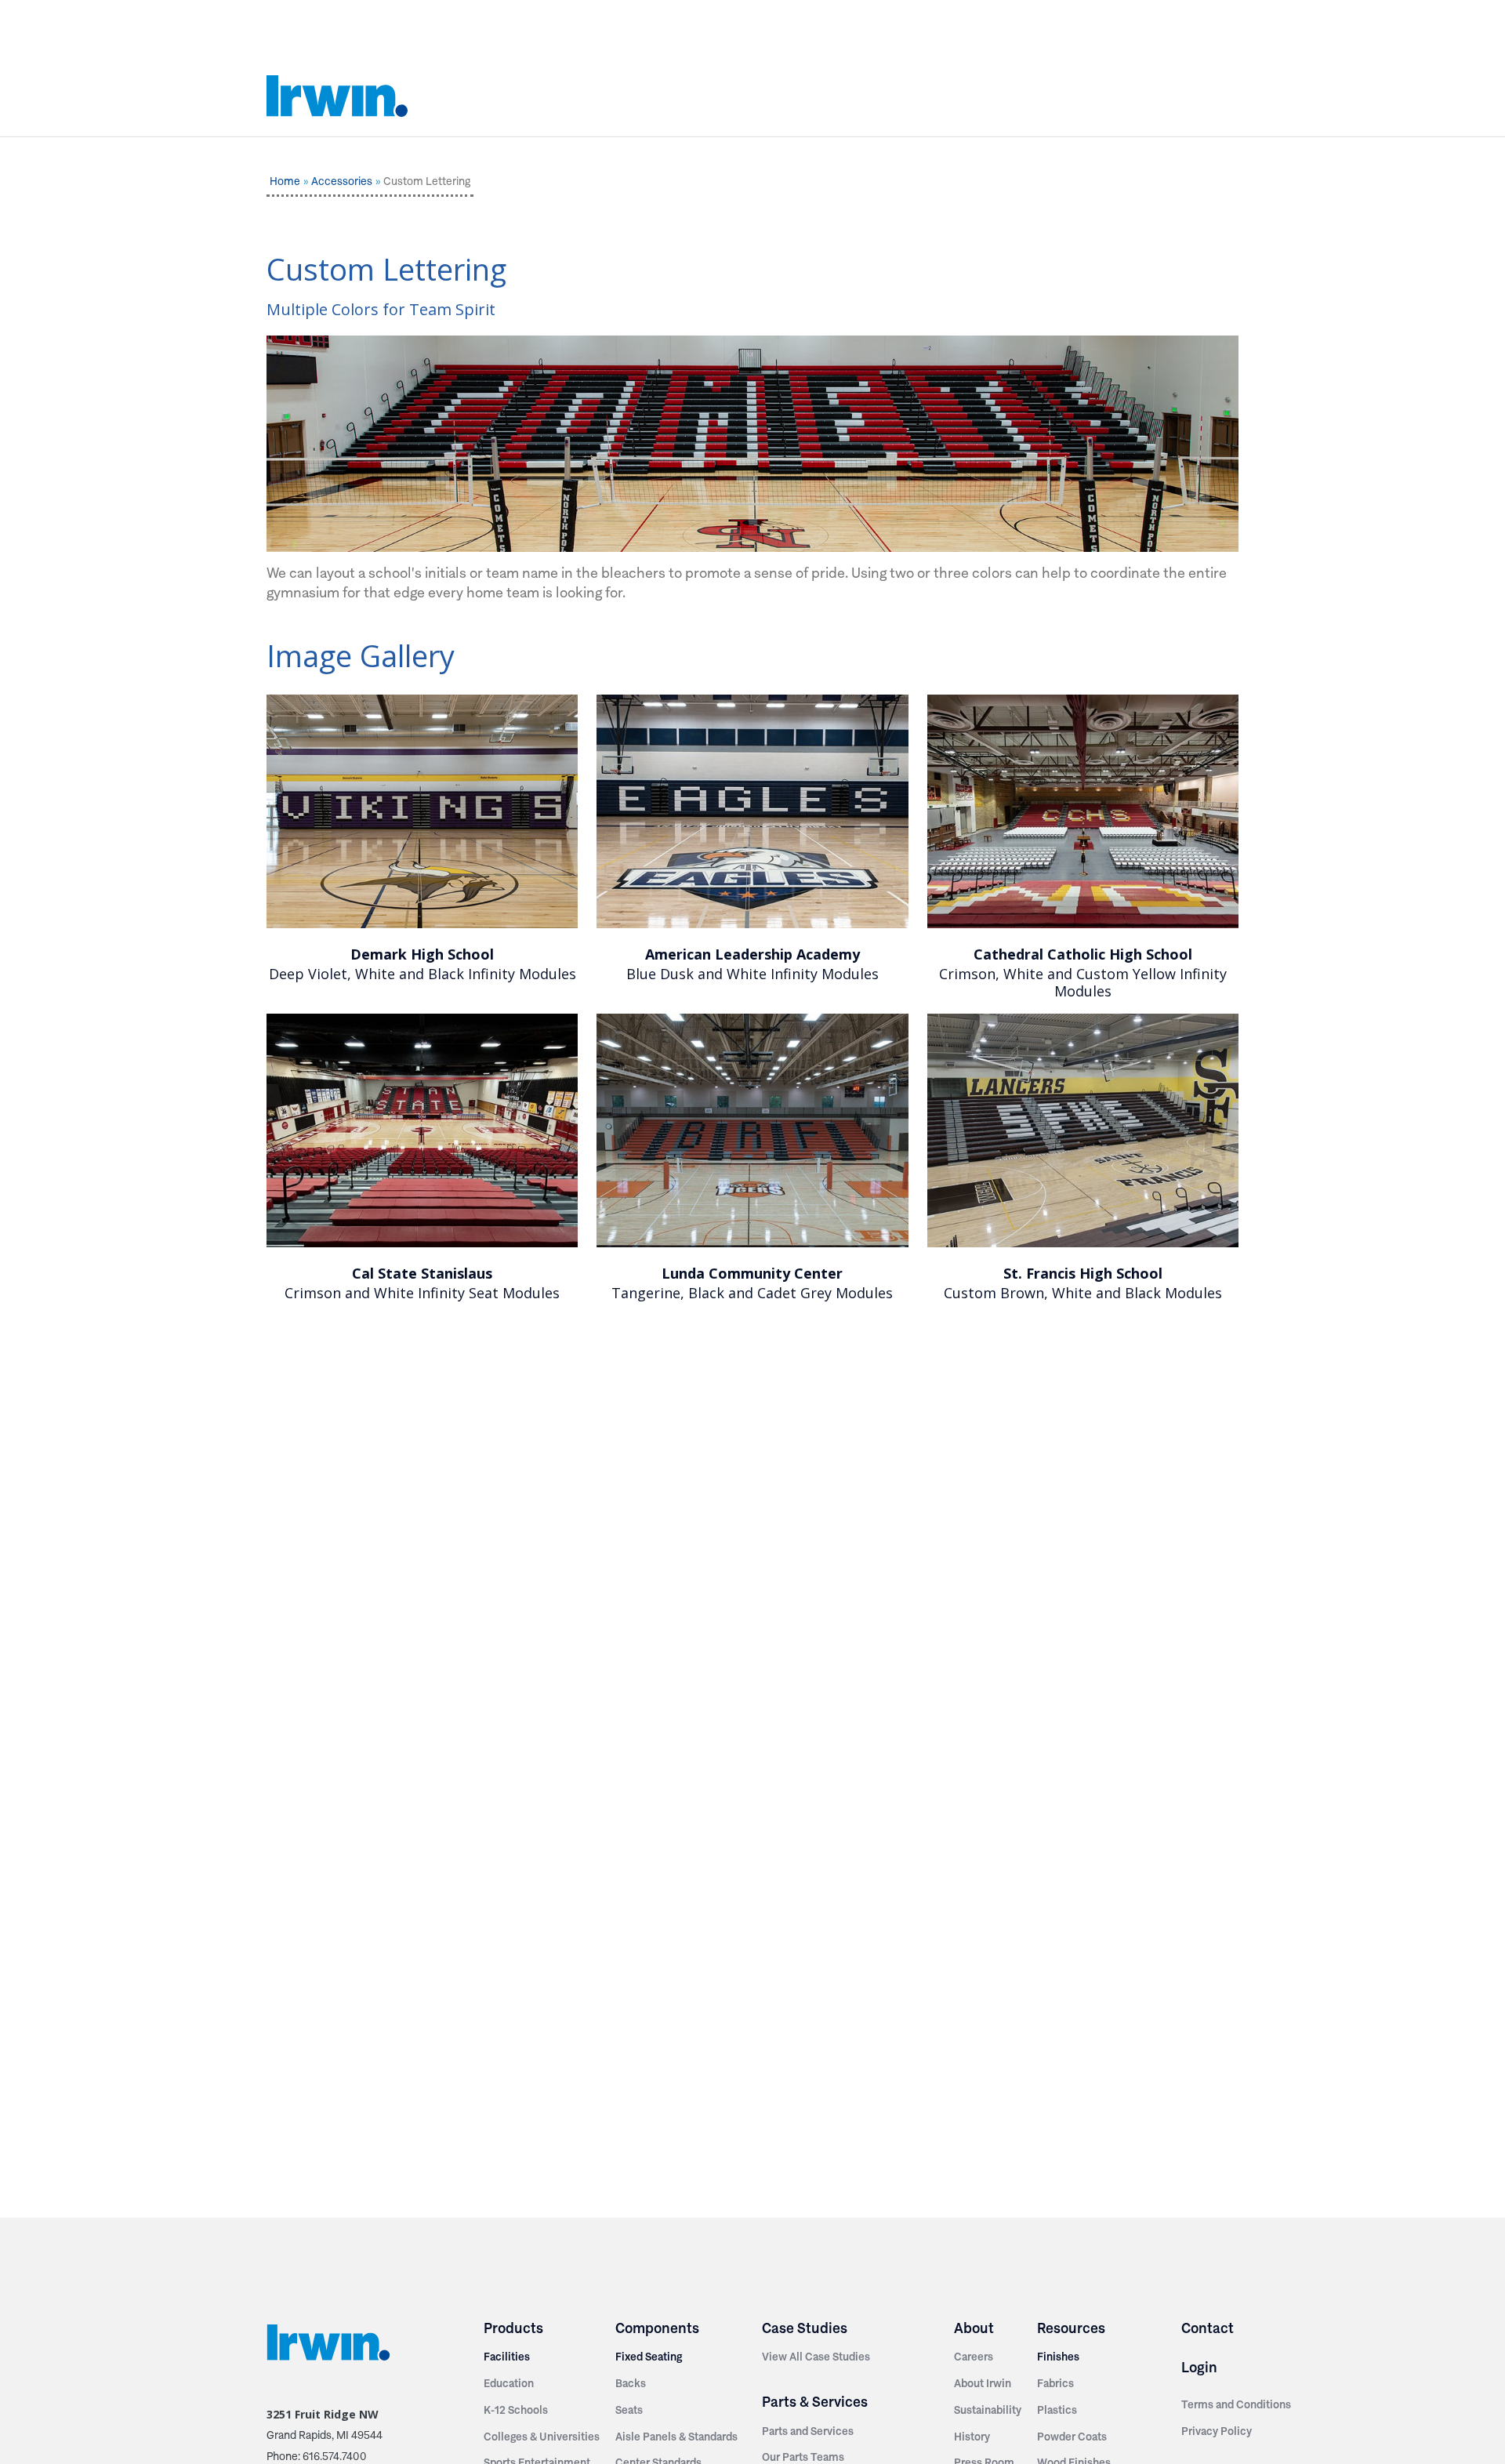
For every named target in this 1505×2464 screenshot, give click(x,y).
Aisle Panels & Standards (676, 2437)
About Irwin (983, 2383)
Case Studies (805, 2328)
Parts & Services (815, 2402)
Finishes (1058, 2357)
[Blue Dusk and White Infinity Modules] (752, 811)
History (972, 2437)
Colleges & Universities (542, 2437)
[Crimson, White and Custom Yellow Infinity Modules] (1083, 811)
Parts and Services (808, 2431)
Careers (974, 2357)
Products (513, 2328)
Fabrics (1055, 2383)
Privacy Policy (1217, 2431)
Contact (1208, 2328)
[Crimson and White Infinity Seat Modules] (422, 1130)
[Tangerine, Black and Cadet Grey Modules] (752, 1130)
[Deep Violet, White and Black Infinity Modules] (422, 811)
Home (285, 181)
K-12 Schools (516, 2410)
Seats (629, 2410)
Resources (1071, 2328)
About (974, 2328)
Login (1199, 2367)
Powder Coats (1072, 2437)
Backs (631, 2383)
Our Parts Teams (803, 2457)
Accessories (342, 181)
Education (509, 2383)
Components (657, 2328)
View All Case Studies (816, 2357)
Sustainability (988, 2410)
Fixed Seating (649, 2357)
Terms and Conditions (1236, 2404)
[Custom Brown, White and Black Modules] (1083, 1130)
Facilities (507, 2357)
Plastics (1057, 2410)
